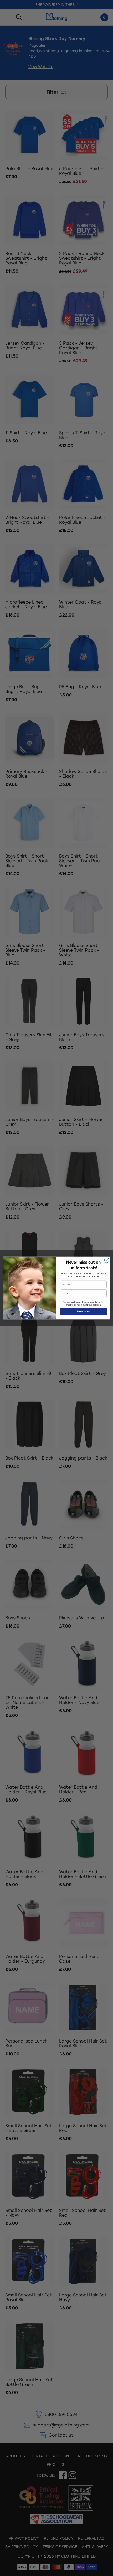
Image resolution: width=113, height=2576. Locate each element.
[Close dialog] (107, 1260)
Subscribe (83, 1311)
